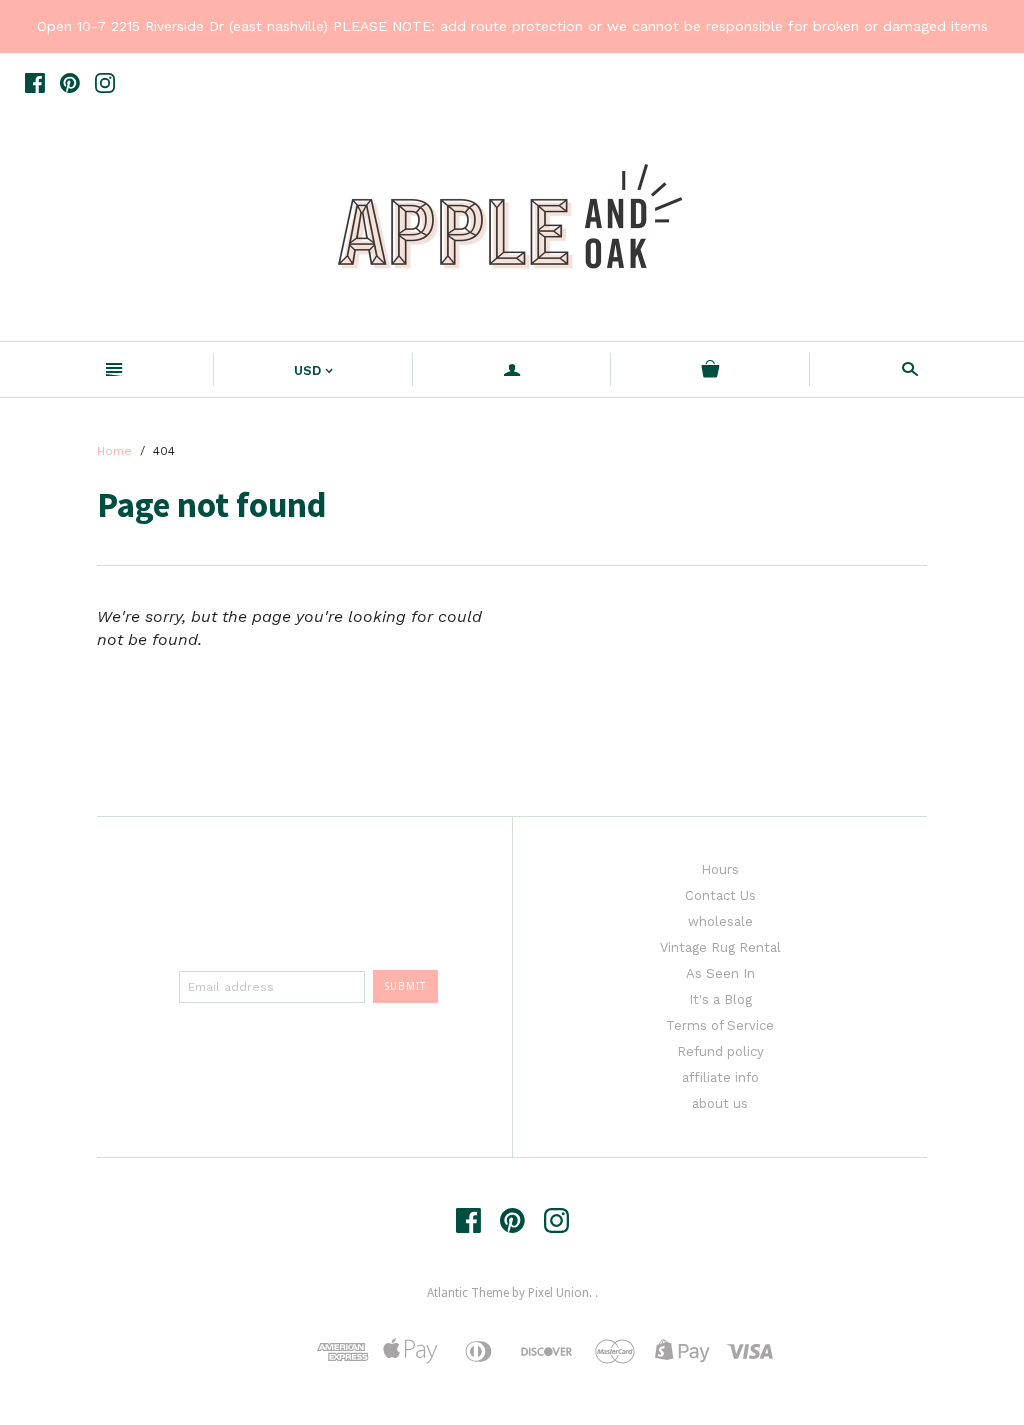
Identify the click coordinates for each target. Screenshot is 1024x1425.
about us (720, 1103)
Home (114, 451)
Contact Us (720, 895)
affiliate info (720, 1077)
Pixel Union (558, 1293)
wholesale (720, 921)
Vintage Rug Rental (720, 947)
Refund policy (720, 1051)
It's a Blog (720, 999)
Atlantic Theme (468, 1293)
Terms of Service (720, 1025)
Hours (720, 869)
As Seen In (720, 973)
